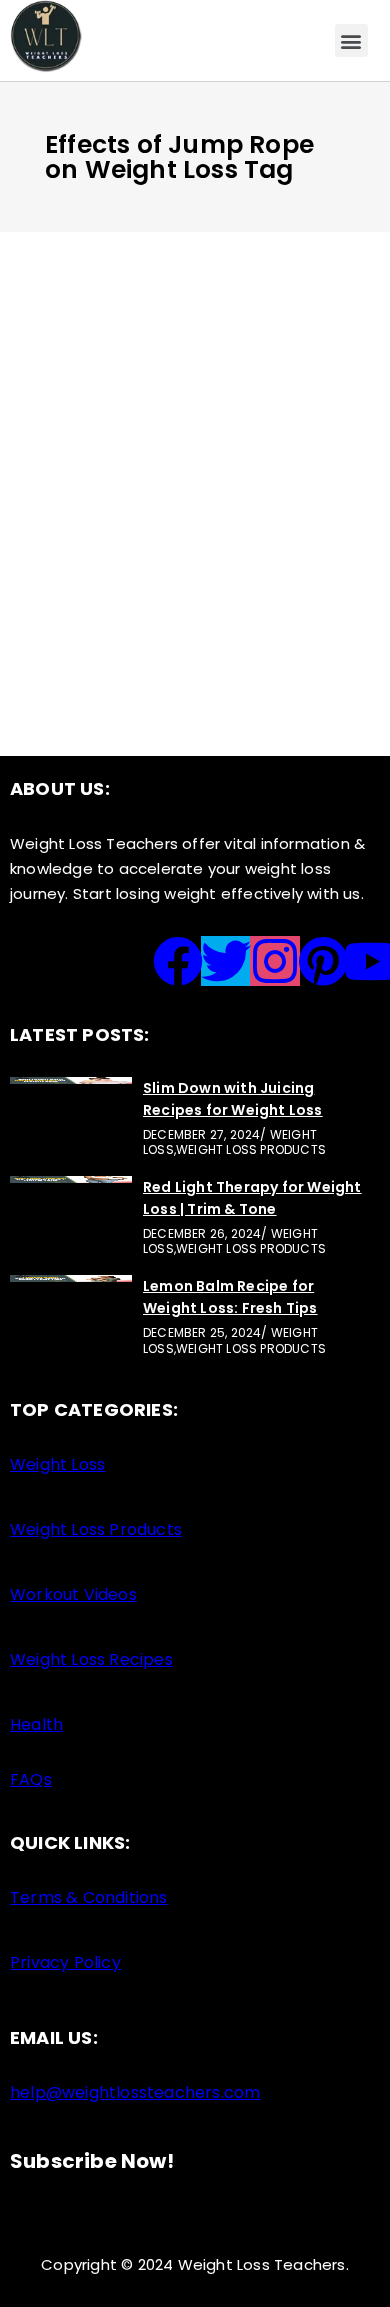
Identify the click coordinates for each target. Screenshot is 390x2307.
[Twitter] (226, 961)
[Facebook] (178, 961)
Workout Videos (73, 1594)
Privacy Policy (65, 1962)
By (102, 500)
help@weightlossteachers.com (135, 2092)
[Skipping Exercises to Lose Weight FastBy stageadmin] (195, 396)
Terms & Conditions (89, 1897)
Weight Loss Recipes (91, 1659)
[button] (351, 40)
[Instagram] (275, 961)
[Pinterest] (323, 961)
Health (36, 1724)
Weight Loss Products (96, 1529)
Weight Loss (202, 418)
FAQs (31, 1779)
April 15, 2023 (93, 418)
